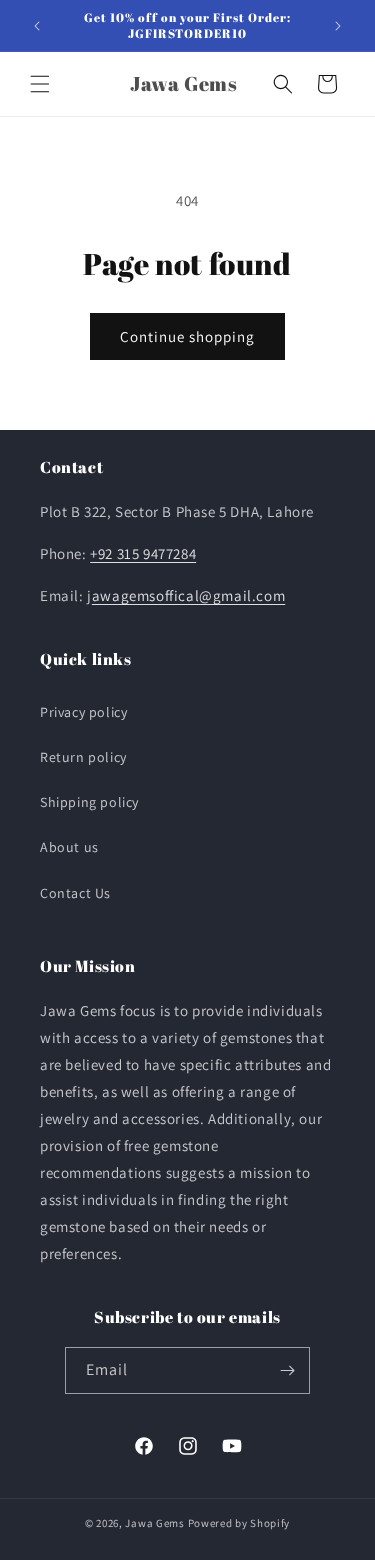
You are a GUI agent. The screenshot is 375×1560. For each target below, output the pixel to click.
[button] (40, 84)
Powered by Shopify (239, 1523)
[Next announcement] (338, 26)
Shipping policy (89, 802)
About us (69, 847)
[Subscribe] (287, 1370)
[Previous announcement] (37, 26)
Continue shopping (187, 336)
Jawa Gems (154, 1523)
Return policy (83, 757)
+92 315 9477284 (143, 553)
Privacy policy (83, 712)
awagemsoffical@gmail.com (188, 595)
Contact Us (75, 893)
